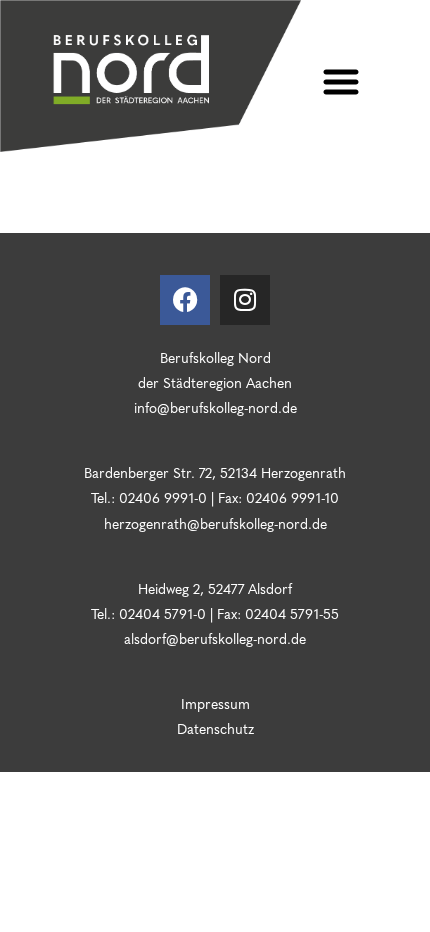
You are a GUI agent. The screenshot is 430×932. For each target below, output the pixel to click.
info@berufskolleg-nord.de (215, 407)
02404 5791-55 (290, 613)
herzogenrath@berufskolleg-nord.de (215, 523)
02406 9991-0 (163, 497)
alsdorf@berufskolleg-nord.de (215, 638)
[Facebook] (185, 300)
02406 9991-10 (292, 497)
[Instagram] (245, 300)
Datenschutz (215, 728)
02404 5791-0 (162, 613)
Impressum (215, 703)
